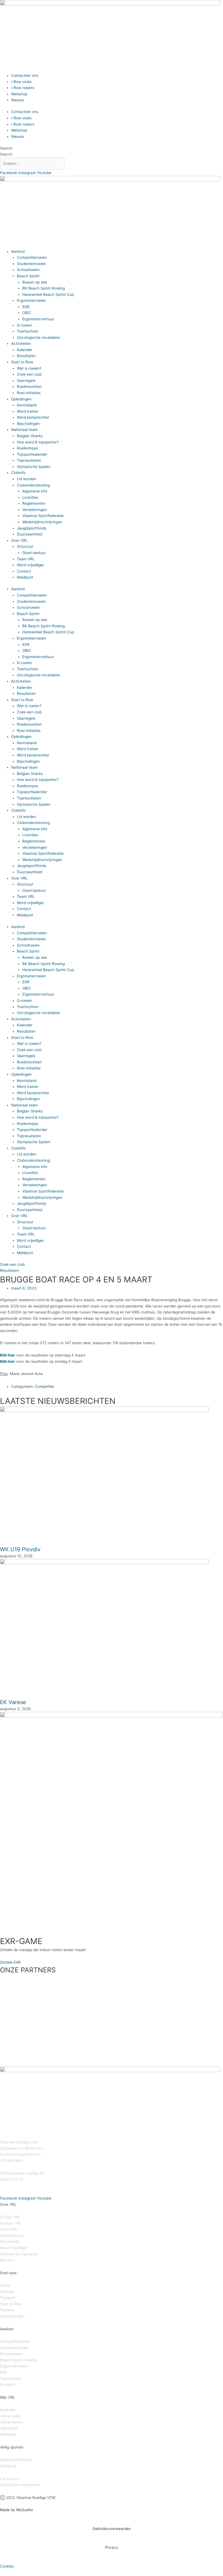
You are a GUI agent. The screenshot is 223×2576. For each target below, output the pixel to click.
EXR (26, 307)
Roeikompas (27, 448)
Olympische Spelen (34, 467)
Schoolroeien (28, 270)
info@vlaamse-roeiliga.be (22, 2173)
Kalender (25, 350)
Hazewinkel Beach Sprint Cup (48, 294)
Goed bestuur (34, 553)
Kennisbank (27, 405)
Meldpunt (25, 577)
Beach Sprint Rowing (18, 2360)
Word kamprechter (33, 417)
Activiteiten (21, 343)
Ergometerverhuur (38, 319)
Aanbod (18, 251)
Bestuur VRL (11, 2223)
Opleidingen (21, 399)
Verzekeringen (35, 510)
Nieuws (18, 100)
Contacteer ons (25, 75)
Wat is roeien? (29, 368)
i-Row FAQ (9, 2428)
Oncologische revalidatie (38, 337)
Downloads (10, 2242)
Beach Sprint (28, 276)
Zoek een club (29, 374)
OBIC (27, 313)
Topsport (8, 2298)
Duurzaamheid (30, 534)
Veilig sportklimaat (16, 2460)
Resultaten (26, 356)
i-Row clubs (21, 82)
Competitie (44, 1386)
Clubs (5, 2285)
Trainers (7, 2310)
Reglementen (34, 503)
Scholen (7, 2292)
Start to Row (22, 362)
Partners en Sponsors (19, 2254)
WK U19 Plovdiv (20, 1549)
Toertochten (28, 331)
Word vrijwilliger (30, 565)
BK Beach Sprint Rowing (44, 288)
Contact (24, 571)
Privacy (112, 2547)
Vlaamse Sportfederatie (43, 516)
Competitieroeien (32, 257)
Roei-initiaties (29, 393)
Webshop (19, 94)
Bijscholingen (28, 424)
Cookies (7, 2566)
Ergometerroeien (31, 300)
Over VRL (19, 540)
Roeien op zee (35, 282)
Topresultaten (29, 460)
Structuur (25, 546)
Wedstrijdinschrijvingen (42, 522)
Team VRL (26, 559)
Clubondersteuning (33, 485)
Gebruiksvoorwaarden (112, 2529)
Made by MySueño (16, 2510)
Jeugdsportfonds (32, 528)
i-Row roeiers (23, 88)
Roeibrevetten (29, 387)
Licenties (30, 497)
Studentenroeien (31, 264)
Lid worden (27, 479)
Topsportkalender (32, 454)
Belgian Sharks (30, 436)
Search (6, 148)
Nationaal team (24, 430)
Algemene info (35, 491)
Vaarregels (26, 381)
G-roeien (24, 325)
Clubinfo (18, 473)
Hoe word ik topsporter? (38, 442)
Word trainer (28, 411)
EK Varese (13, 1702)
